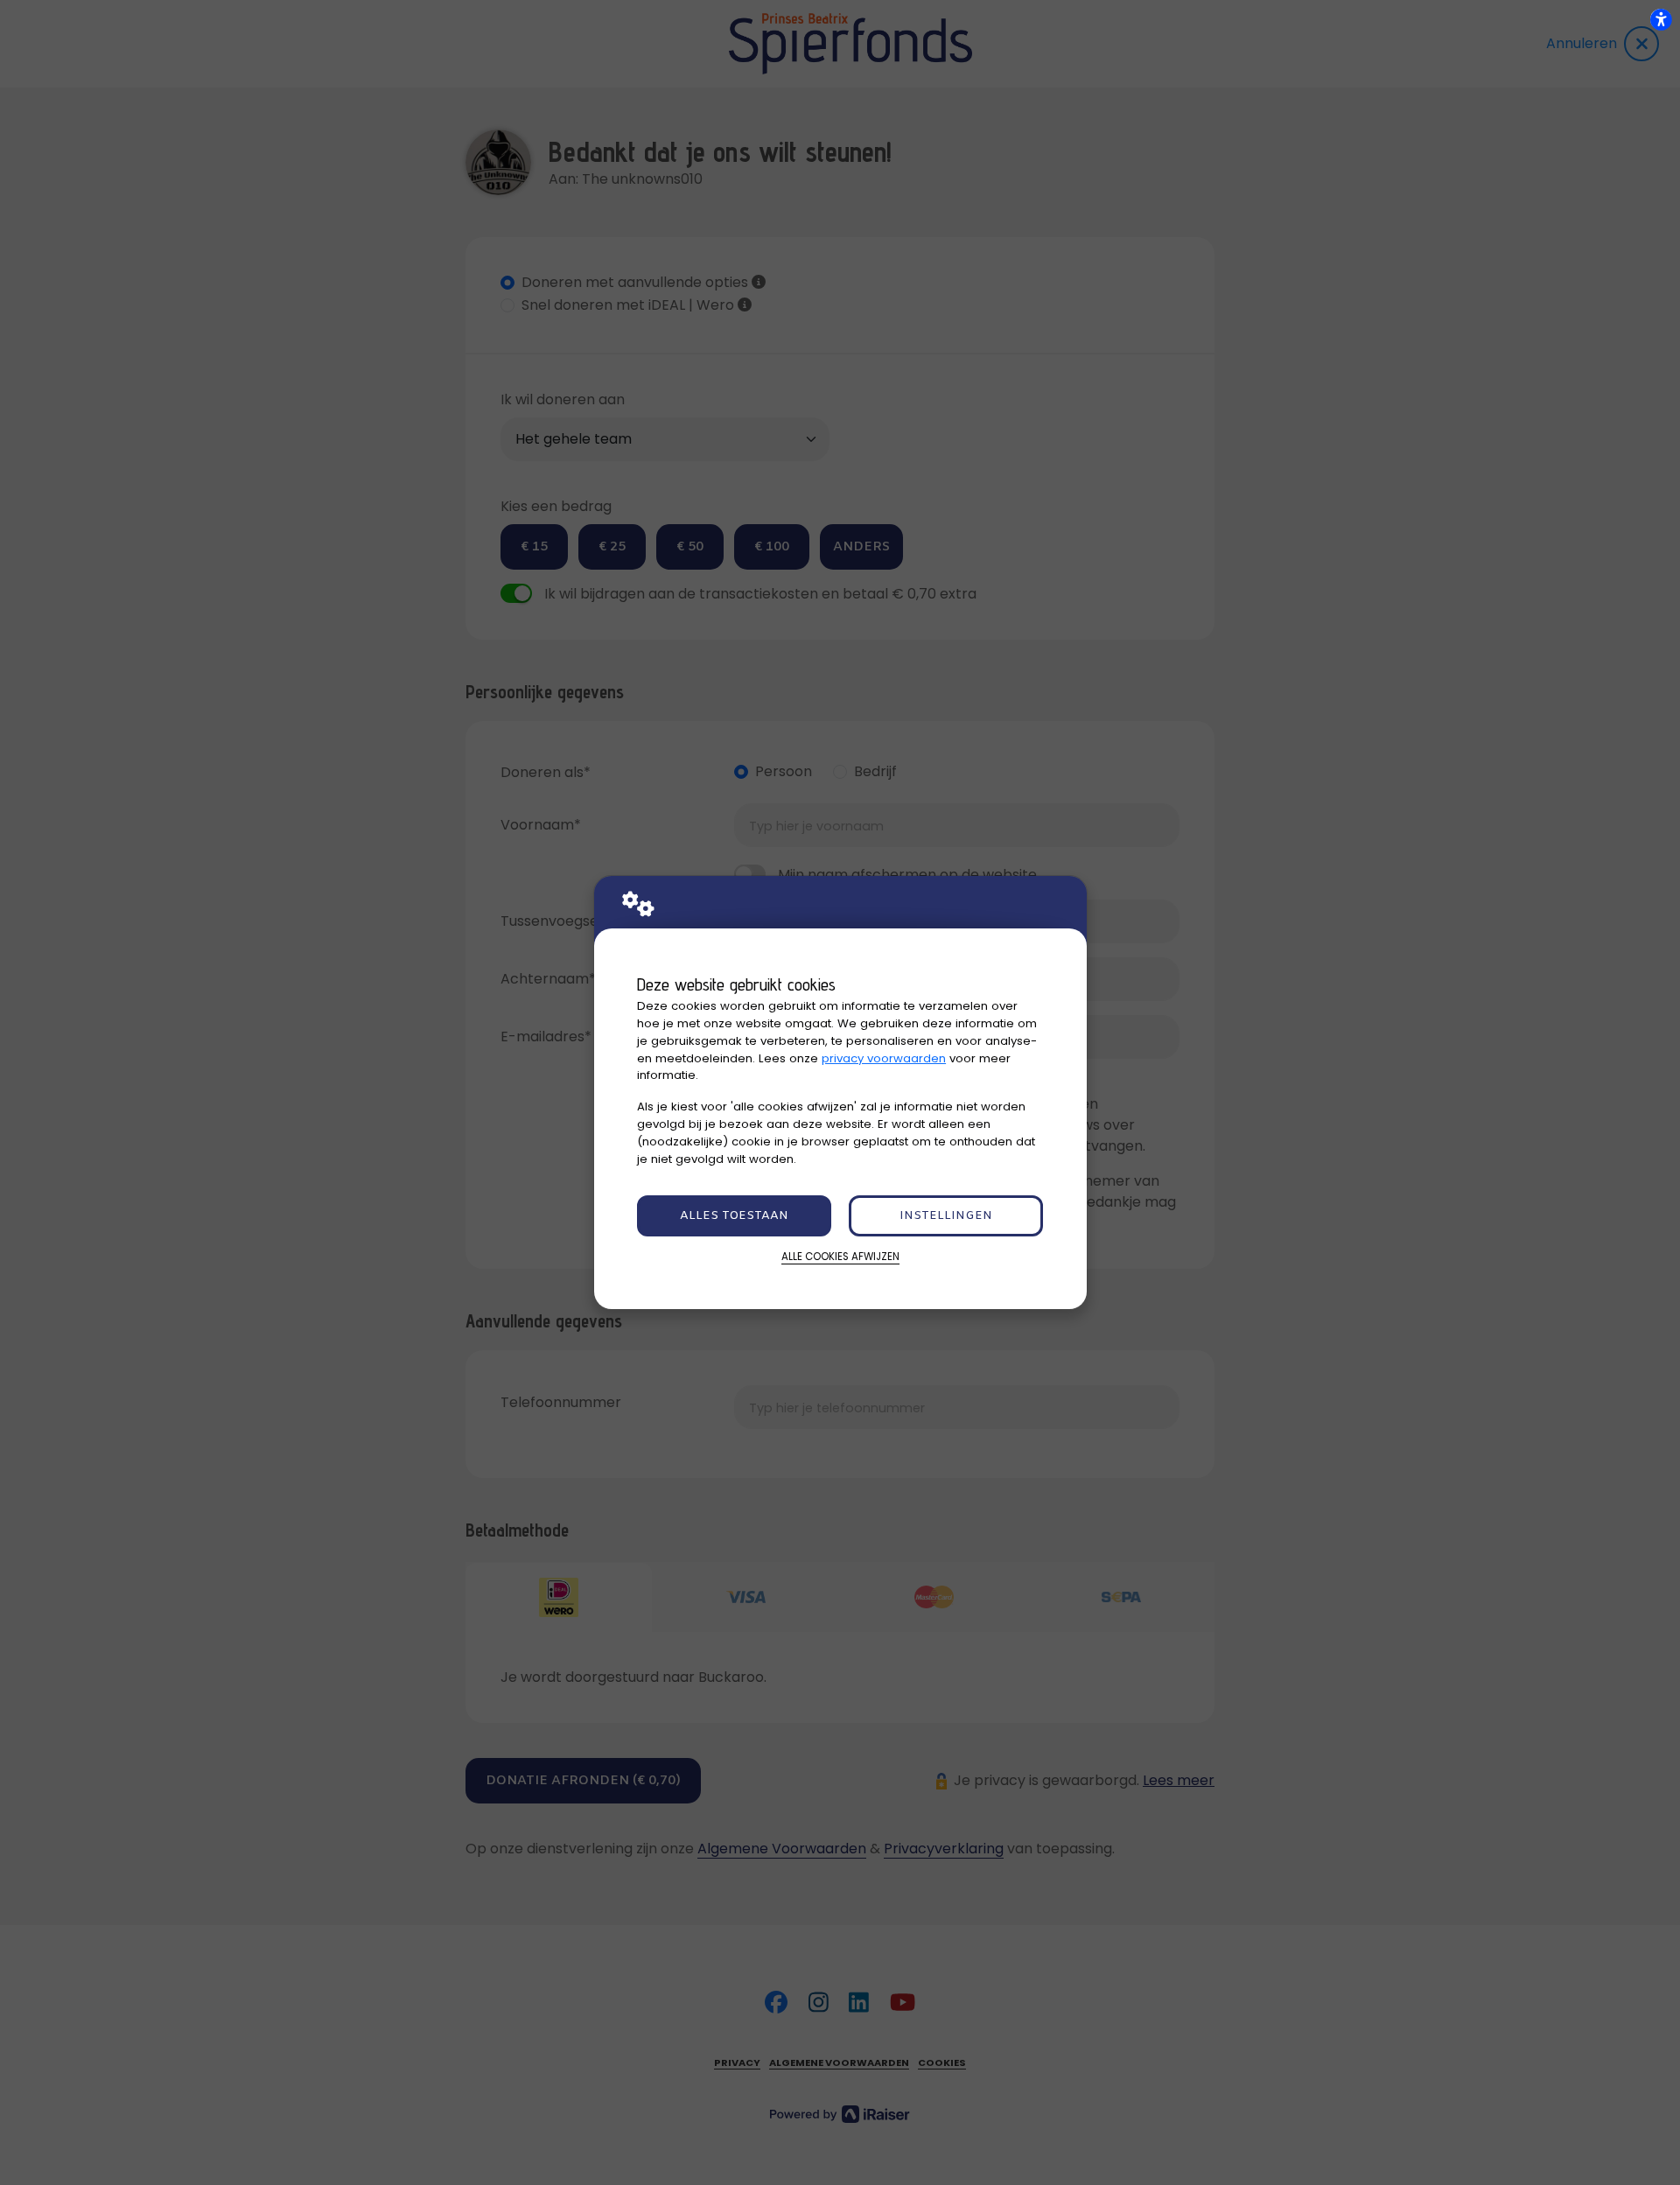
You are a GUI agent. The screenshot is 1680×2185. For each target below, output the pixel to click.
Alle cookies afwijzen (840, 1257)
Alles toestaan (734, 1216)
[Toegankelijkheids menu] (1661, 19)
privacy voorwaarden (884, 1058)
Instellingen (946, 1216)
